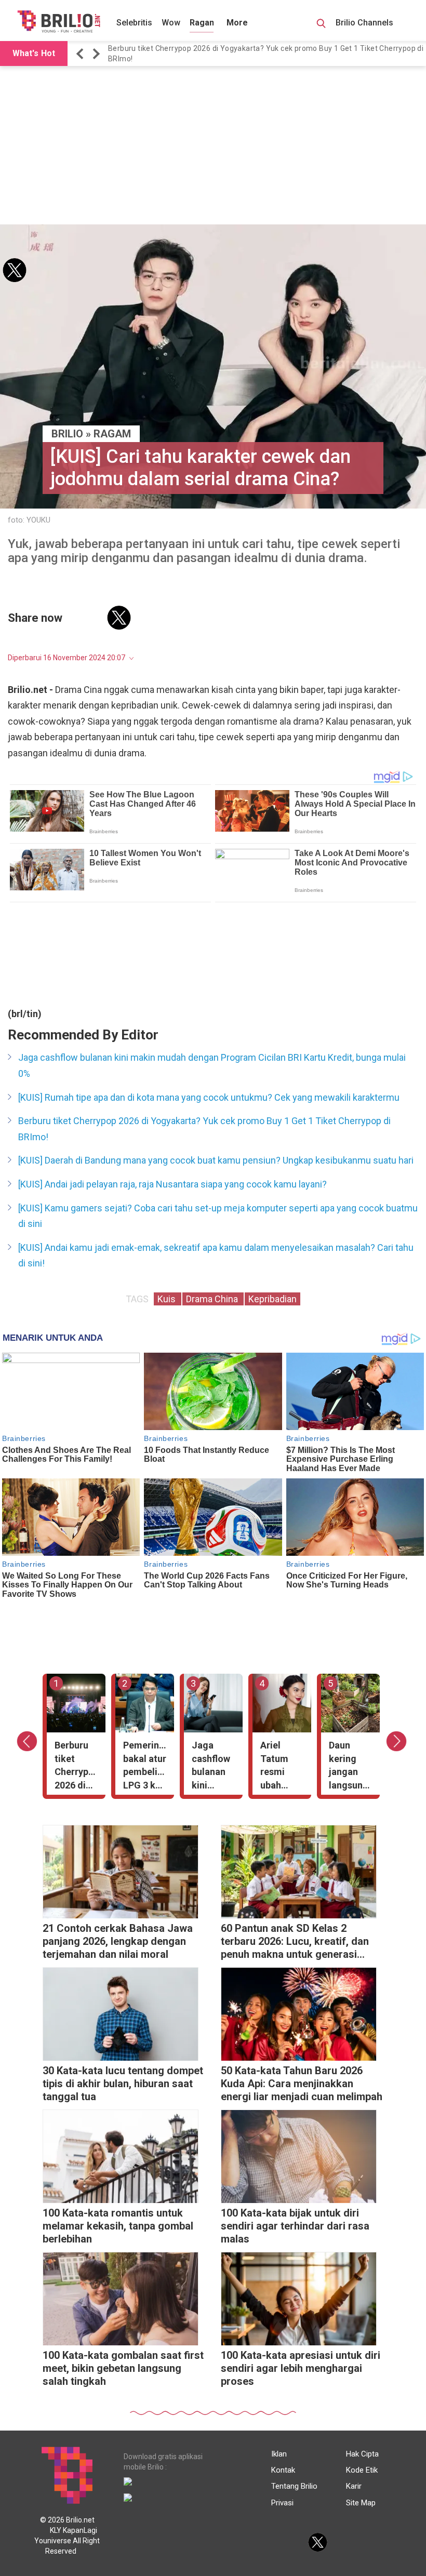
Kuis (168, 1299)
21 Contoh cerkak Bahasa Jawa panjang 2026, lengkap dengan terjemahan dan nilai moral (264, 54)
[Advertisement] (213, 146)
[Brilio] (59, 21)
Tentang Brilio (294, 2486)
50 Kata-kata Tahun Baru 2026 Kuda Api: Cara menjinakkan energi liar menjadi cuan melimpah (302, 2084)
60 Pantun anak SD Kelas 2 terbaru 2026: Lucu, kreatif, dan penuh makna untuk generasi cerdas (295, 1943)
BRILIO (67, 434)
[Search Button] (321, 25)
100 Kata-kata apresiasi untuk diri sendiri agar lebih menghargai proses (301, 2368)
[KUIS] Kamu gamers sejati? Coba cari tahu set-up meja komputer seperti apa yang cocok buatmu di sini (218, 1216)
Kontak (283, 2470)
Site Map (361, 2503)
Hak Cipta (362, 2454)
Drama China (213, 1299)
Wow (171, 23)
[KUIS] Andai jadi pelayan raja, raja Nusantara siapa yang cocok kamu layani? (172, 1184)
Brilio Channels (365, 23)
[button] (82, 54)
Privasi (282, 2503)
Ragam (203, 23)
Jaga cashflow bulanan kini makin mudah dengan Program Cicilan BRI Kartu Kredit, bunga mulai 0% (212, 1065)
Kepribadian (272, 1299)
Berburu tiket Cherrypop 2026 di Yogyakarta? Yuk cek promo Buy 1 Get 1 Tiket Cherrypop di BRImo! (204, 1129)
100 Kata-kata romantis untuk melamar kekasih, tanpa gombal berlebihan (118, 2226)
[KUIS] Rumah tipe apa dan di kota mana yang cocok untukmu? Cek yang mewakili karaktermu (209, 1097)
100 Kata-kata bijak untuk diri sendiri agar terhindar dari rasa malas (295, 2226)
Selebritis (134, 23)
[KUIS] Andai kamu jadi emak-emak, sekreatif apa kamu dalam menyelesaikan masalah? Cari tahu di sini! (216, 1256)
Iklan (279, 2454)
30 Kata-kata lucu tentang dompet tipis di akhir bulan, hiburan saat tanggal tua (123, 2084)
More (237, 23)
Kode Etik (362, 2470)
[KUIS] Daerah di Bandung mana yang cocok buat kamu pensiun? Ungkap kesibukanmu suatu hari (216, 1160)
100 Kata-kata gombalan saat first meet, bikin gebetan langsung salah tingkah (123, 2368)
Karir (354, 2486)
